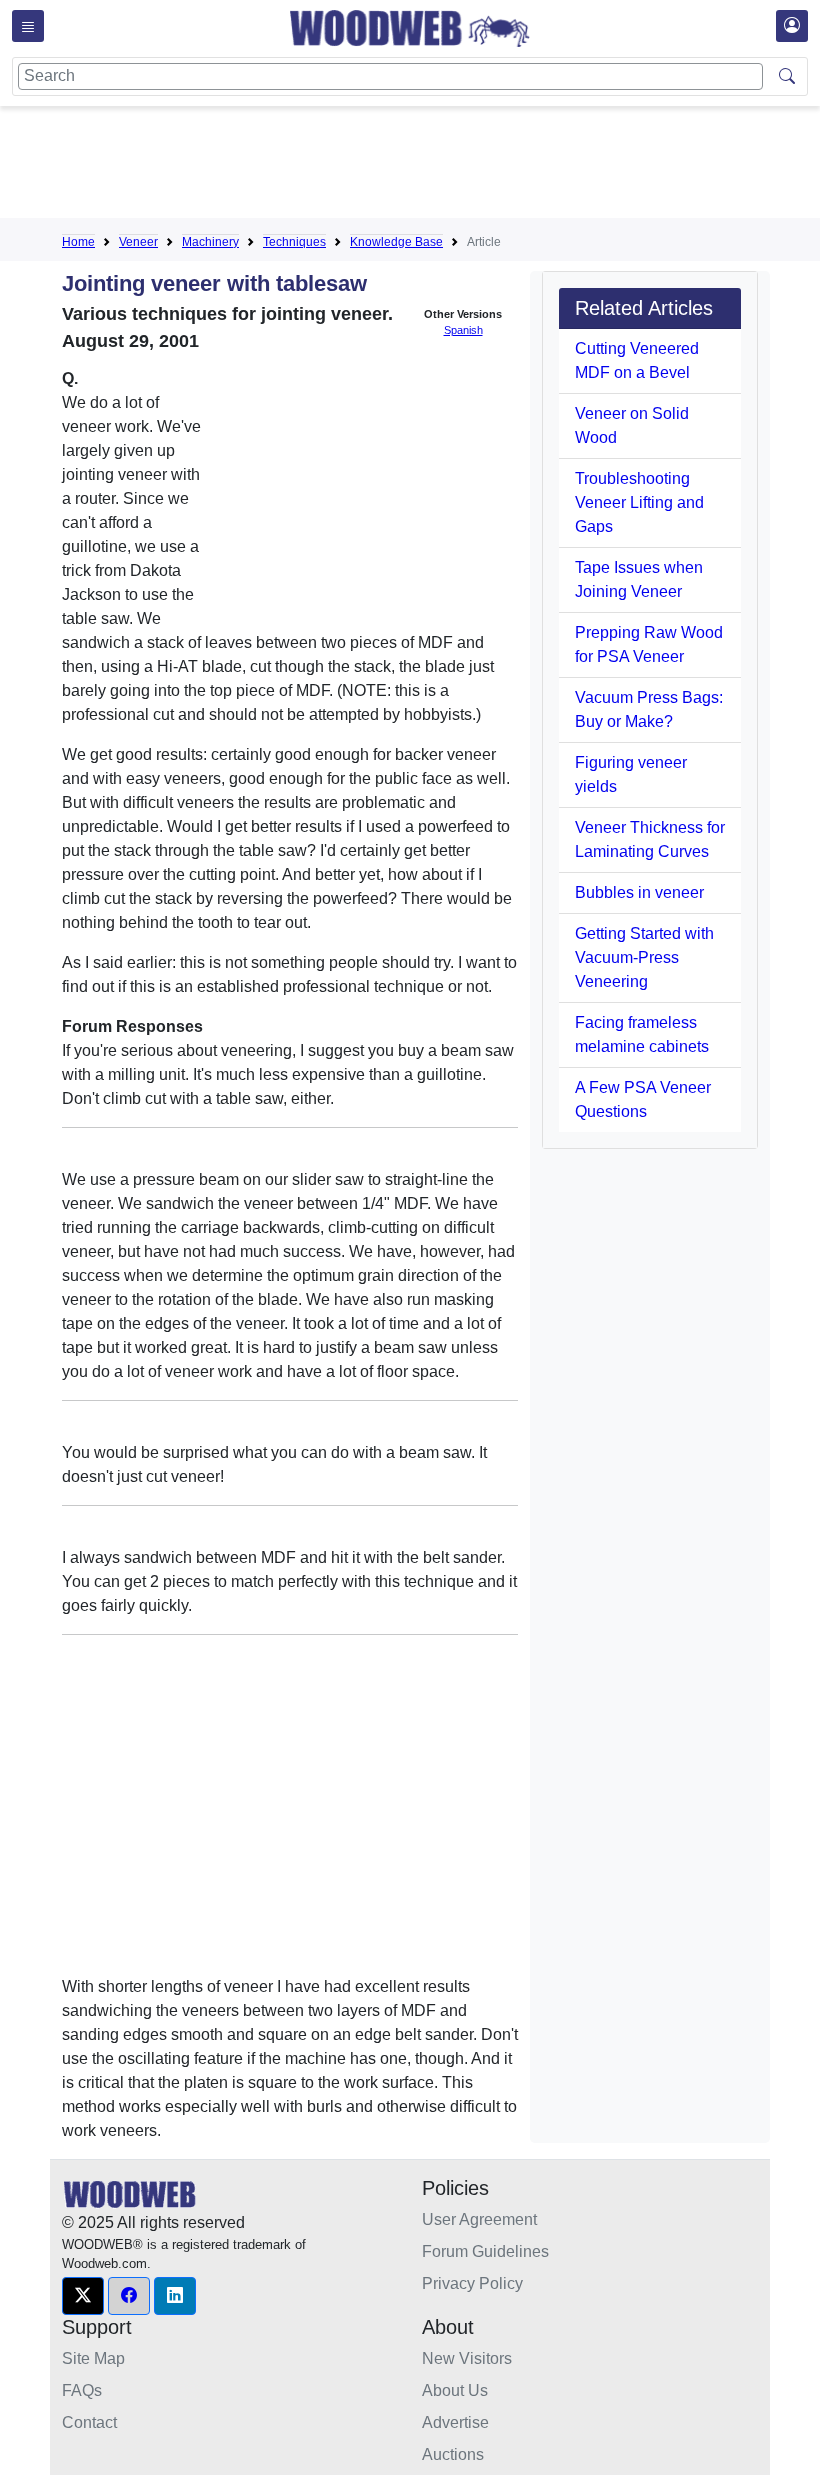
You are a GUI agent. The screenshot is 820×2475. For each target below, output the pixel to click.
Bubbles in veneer (639, 892)
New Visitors (467, 2358)
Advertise (455, 2422)
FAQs (82, 2390)
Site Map (93, 2358)
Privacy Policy (472, 2283)
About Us (455, 2390)
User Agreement (479, 2219)
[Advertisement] (426, 166)
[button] (83, 2296)
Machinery (210, 242)
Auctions (453, 2454)
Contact (89, 2422)
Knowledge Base (396, 242)
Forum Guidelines (485, 2251)
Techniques (294, 242)
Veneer (138, 242)
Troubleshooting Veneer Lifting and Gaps (639, 502)
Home (78, 242)
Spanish (463, 330)
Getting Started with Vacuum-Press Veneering (644, 957)
